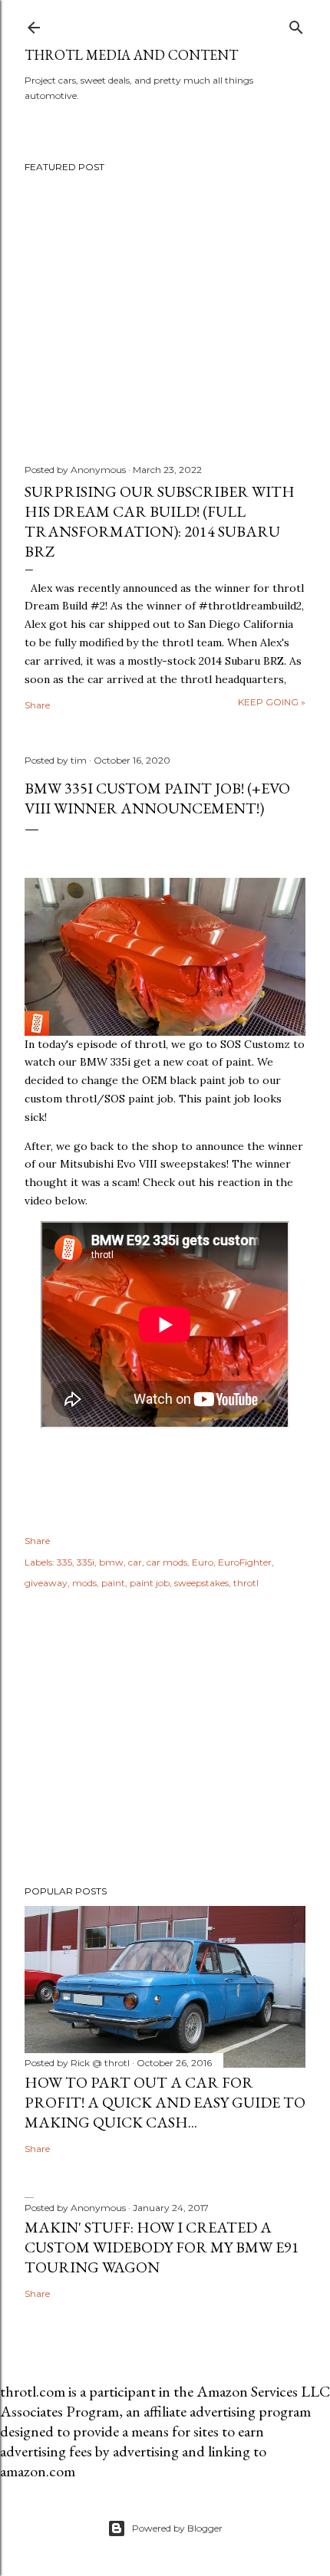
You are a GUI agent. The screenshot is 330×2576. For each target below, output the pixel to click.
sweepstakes (201, 1583)
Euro (203, 1562)
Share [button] (37, 705)
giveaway (46, 1583)
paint (113, 1583)
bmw (111, 1562)
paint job (150, 1583)
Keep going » (272, 702)
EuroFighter (245, 1562)
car (135, 1562)
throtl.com (33, 2391)
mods (84, 1583)
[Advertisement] (165, 1740)
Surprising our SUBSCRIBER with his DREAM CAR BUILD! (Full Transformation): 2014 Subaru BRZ (160, 521)
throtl (246, 1583)
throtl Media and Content (131, 55)
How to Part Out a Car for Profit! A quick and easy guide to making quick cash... (165, 2102)
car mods (167, 1562)
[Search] (296, 24)
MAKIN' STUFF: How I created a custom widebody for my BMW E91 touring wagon (162, 2247)
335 (64, 1562)
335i (86, 1562)
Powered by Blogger (177, 2528)
